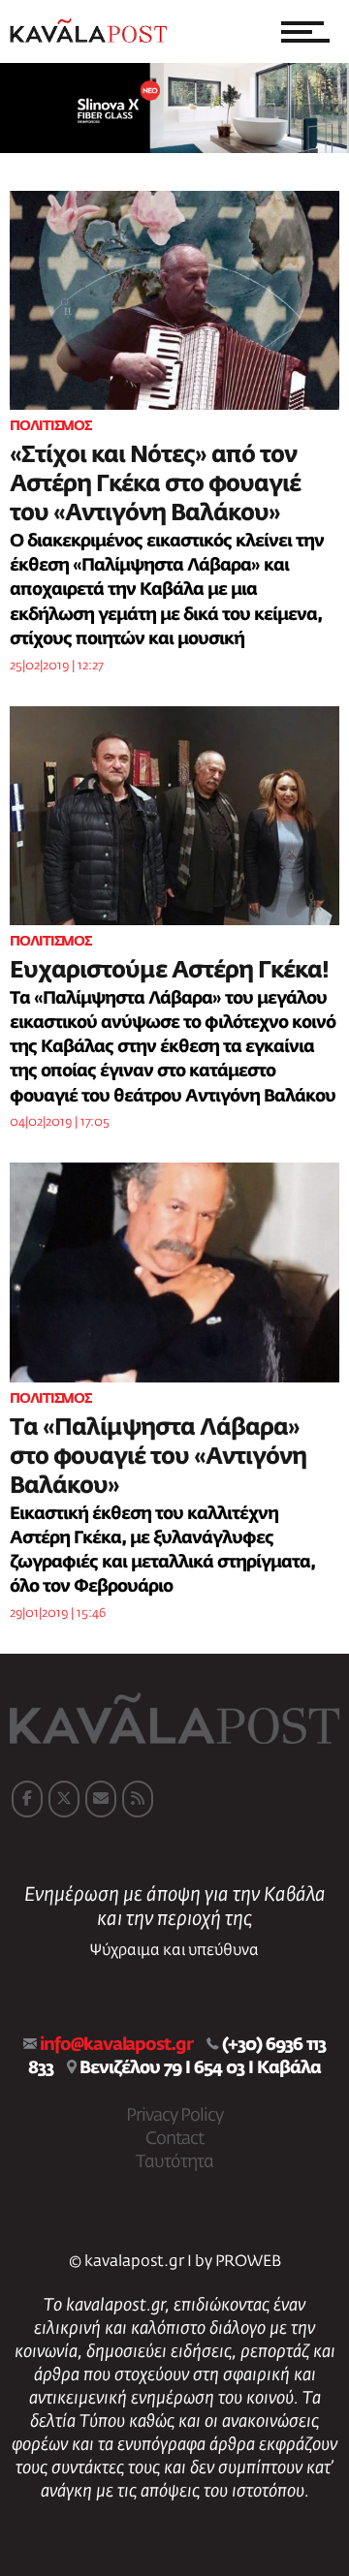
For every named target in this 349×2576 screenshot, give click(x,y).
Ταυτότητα (174, 2162)
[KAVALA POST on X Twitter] (64, 1799)
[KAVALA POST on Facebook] (27, 1799)
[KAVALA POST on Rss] (138, 1799)
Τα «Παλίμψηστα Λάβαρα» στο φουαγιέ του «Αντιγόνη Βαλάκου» (158, 1457)
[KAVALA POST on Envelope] (101, 1799)
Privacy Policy (174, 2116)
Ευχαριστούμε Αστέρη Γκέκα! (169, 971)
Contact (174, 2139)
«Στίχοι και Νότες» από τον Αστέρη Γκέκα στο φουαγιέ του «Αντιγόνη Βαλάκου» (155, 484)
